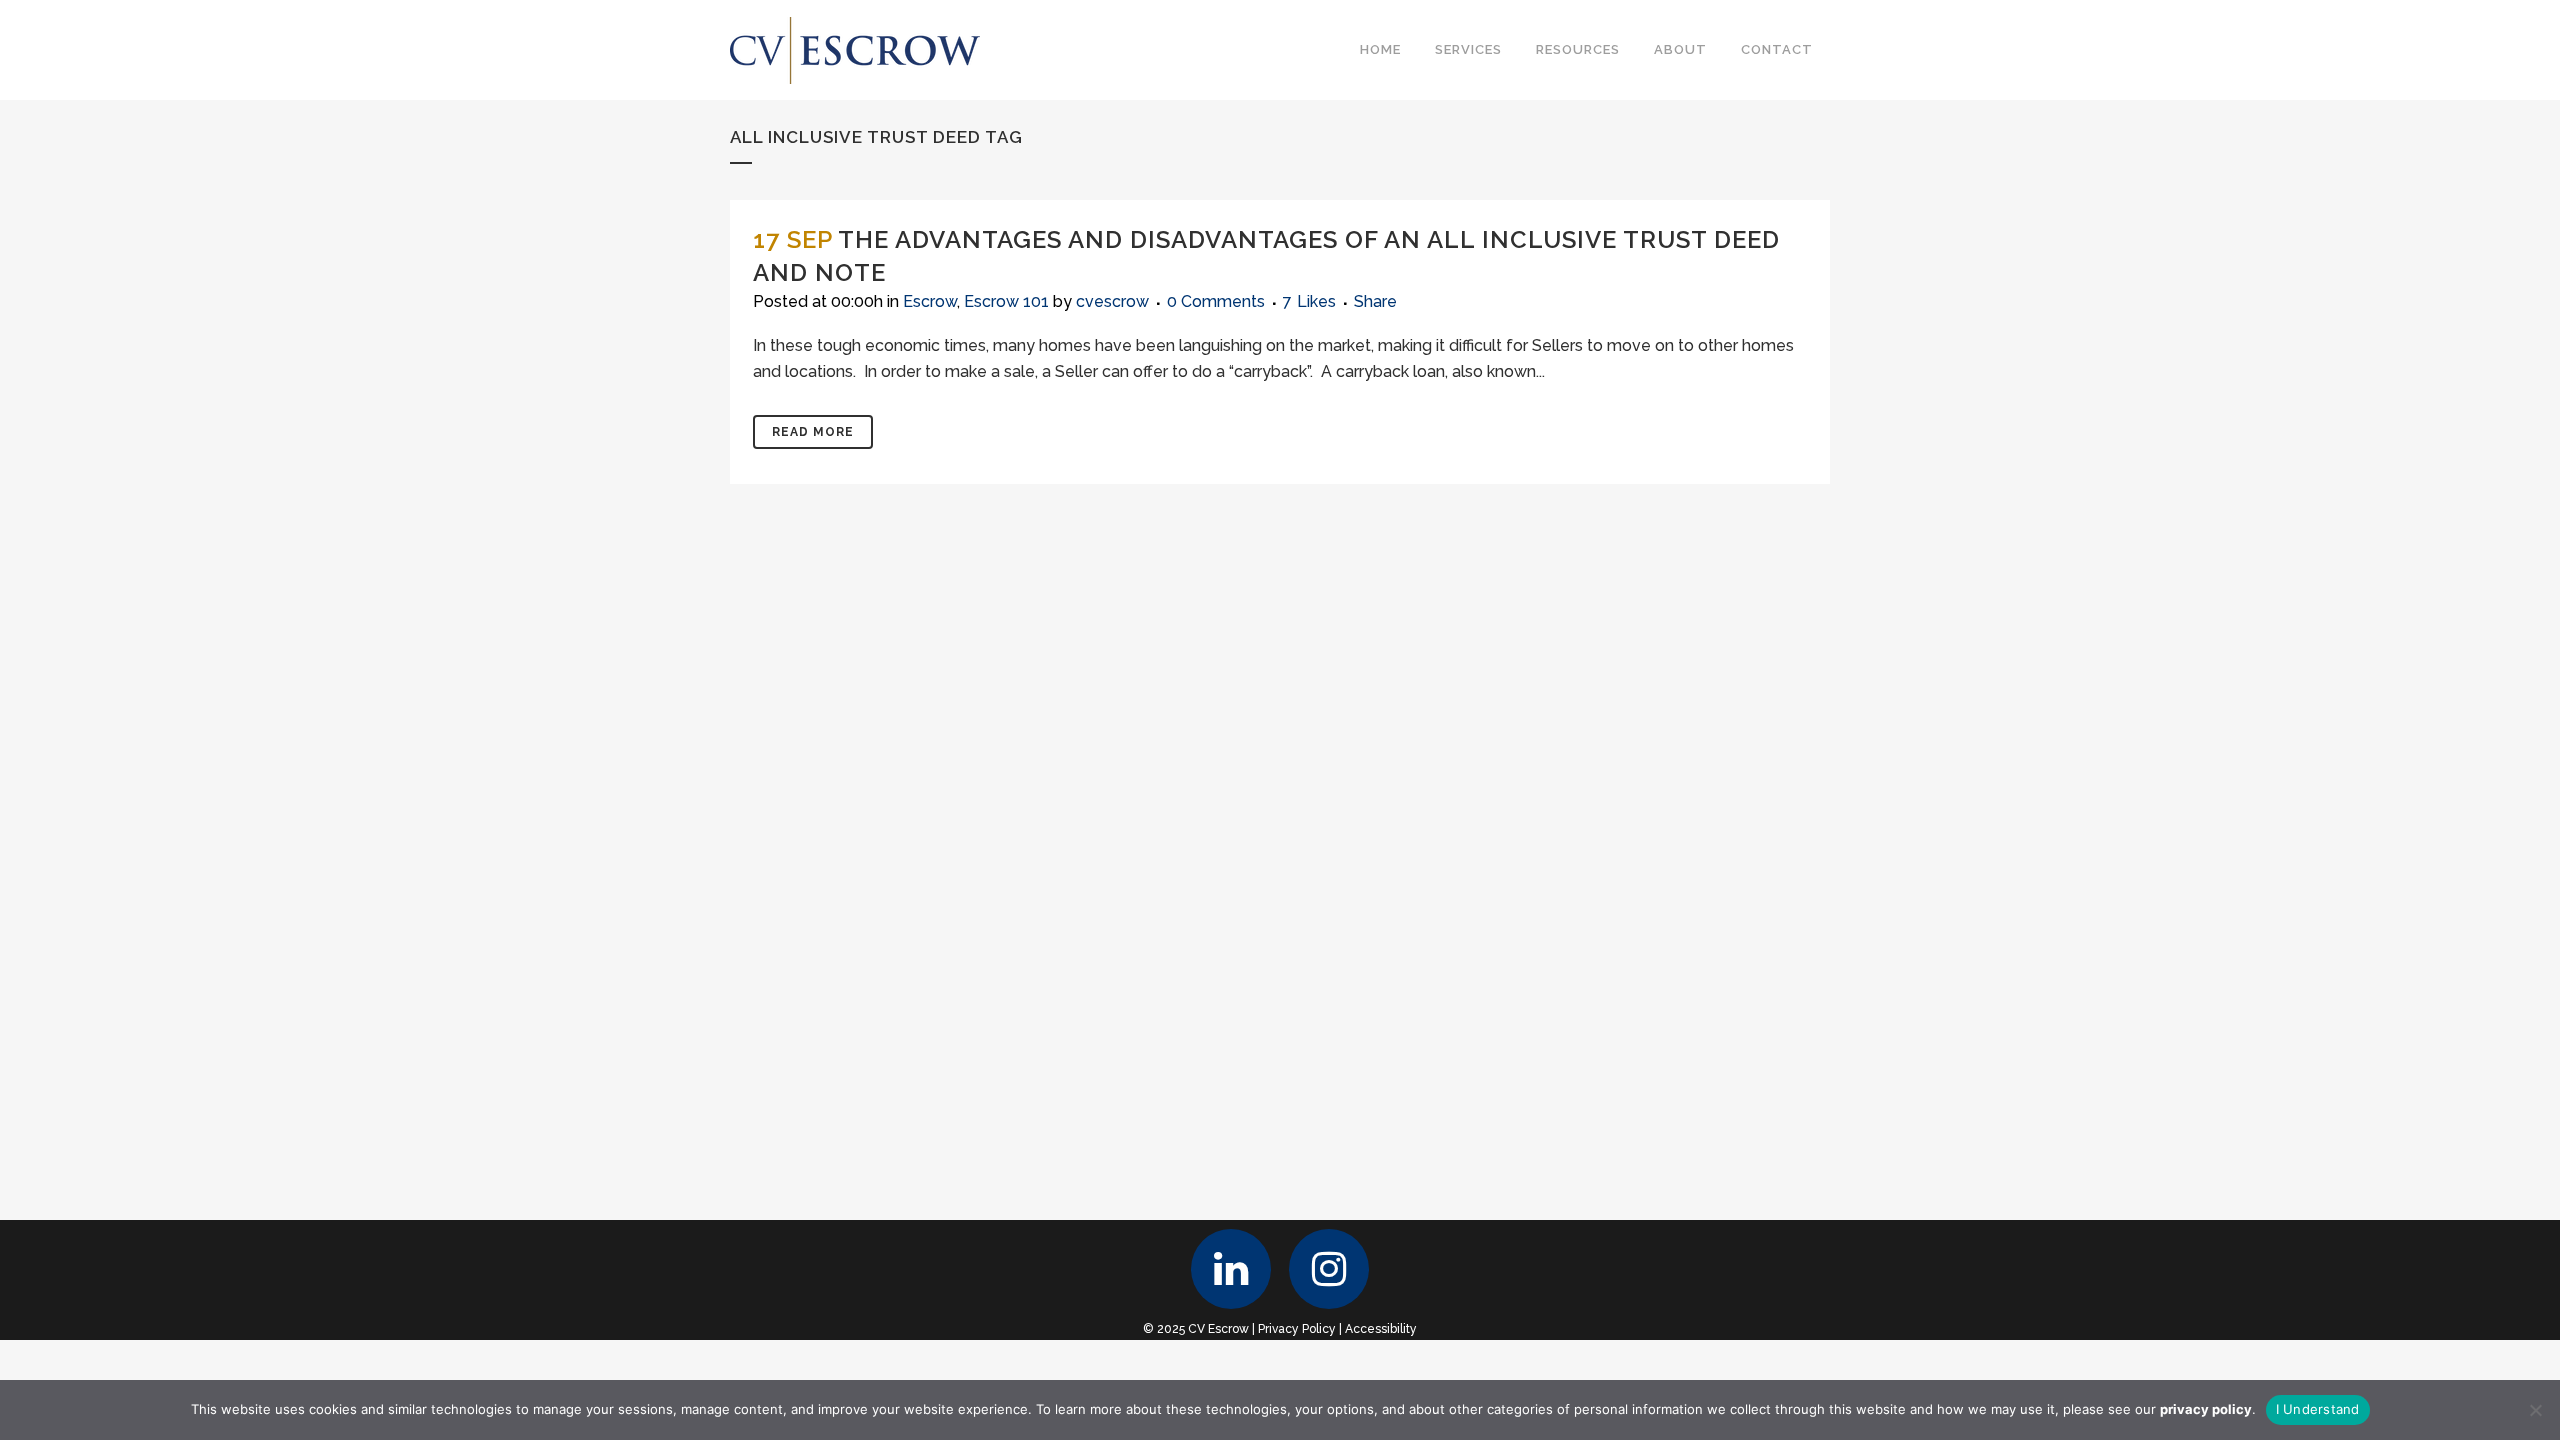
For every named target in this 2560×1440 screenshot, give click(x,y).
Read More (813, 432)
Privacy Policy (1297, 1329)
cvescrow (1112, 301)
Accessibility (1381, 1329)
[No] (2535, 1410)
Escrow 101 (1006, 301)
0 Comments (1216, 301)
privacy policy (2206, 1409)
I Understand (2318, 1409)
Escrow (930, 301)
